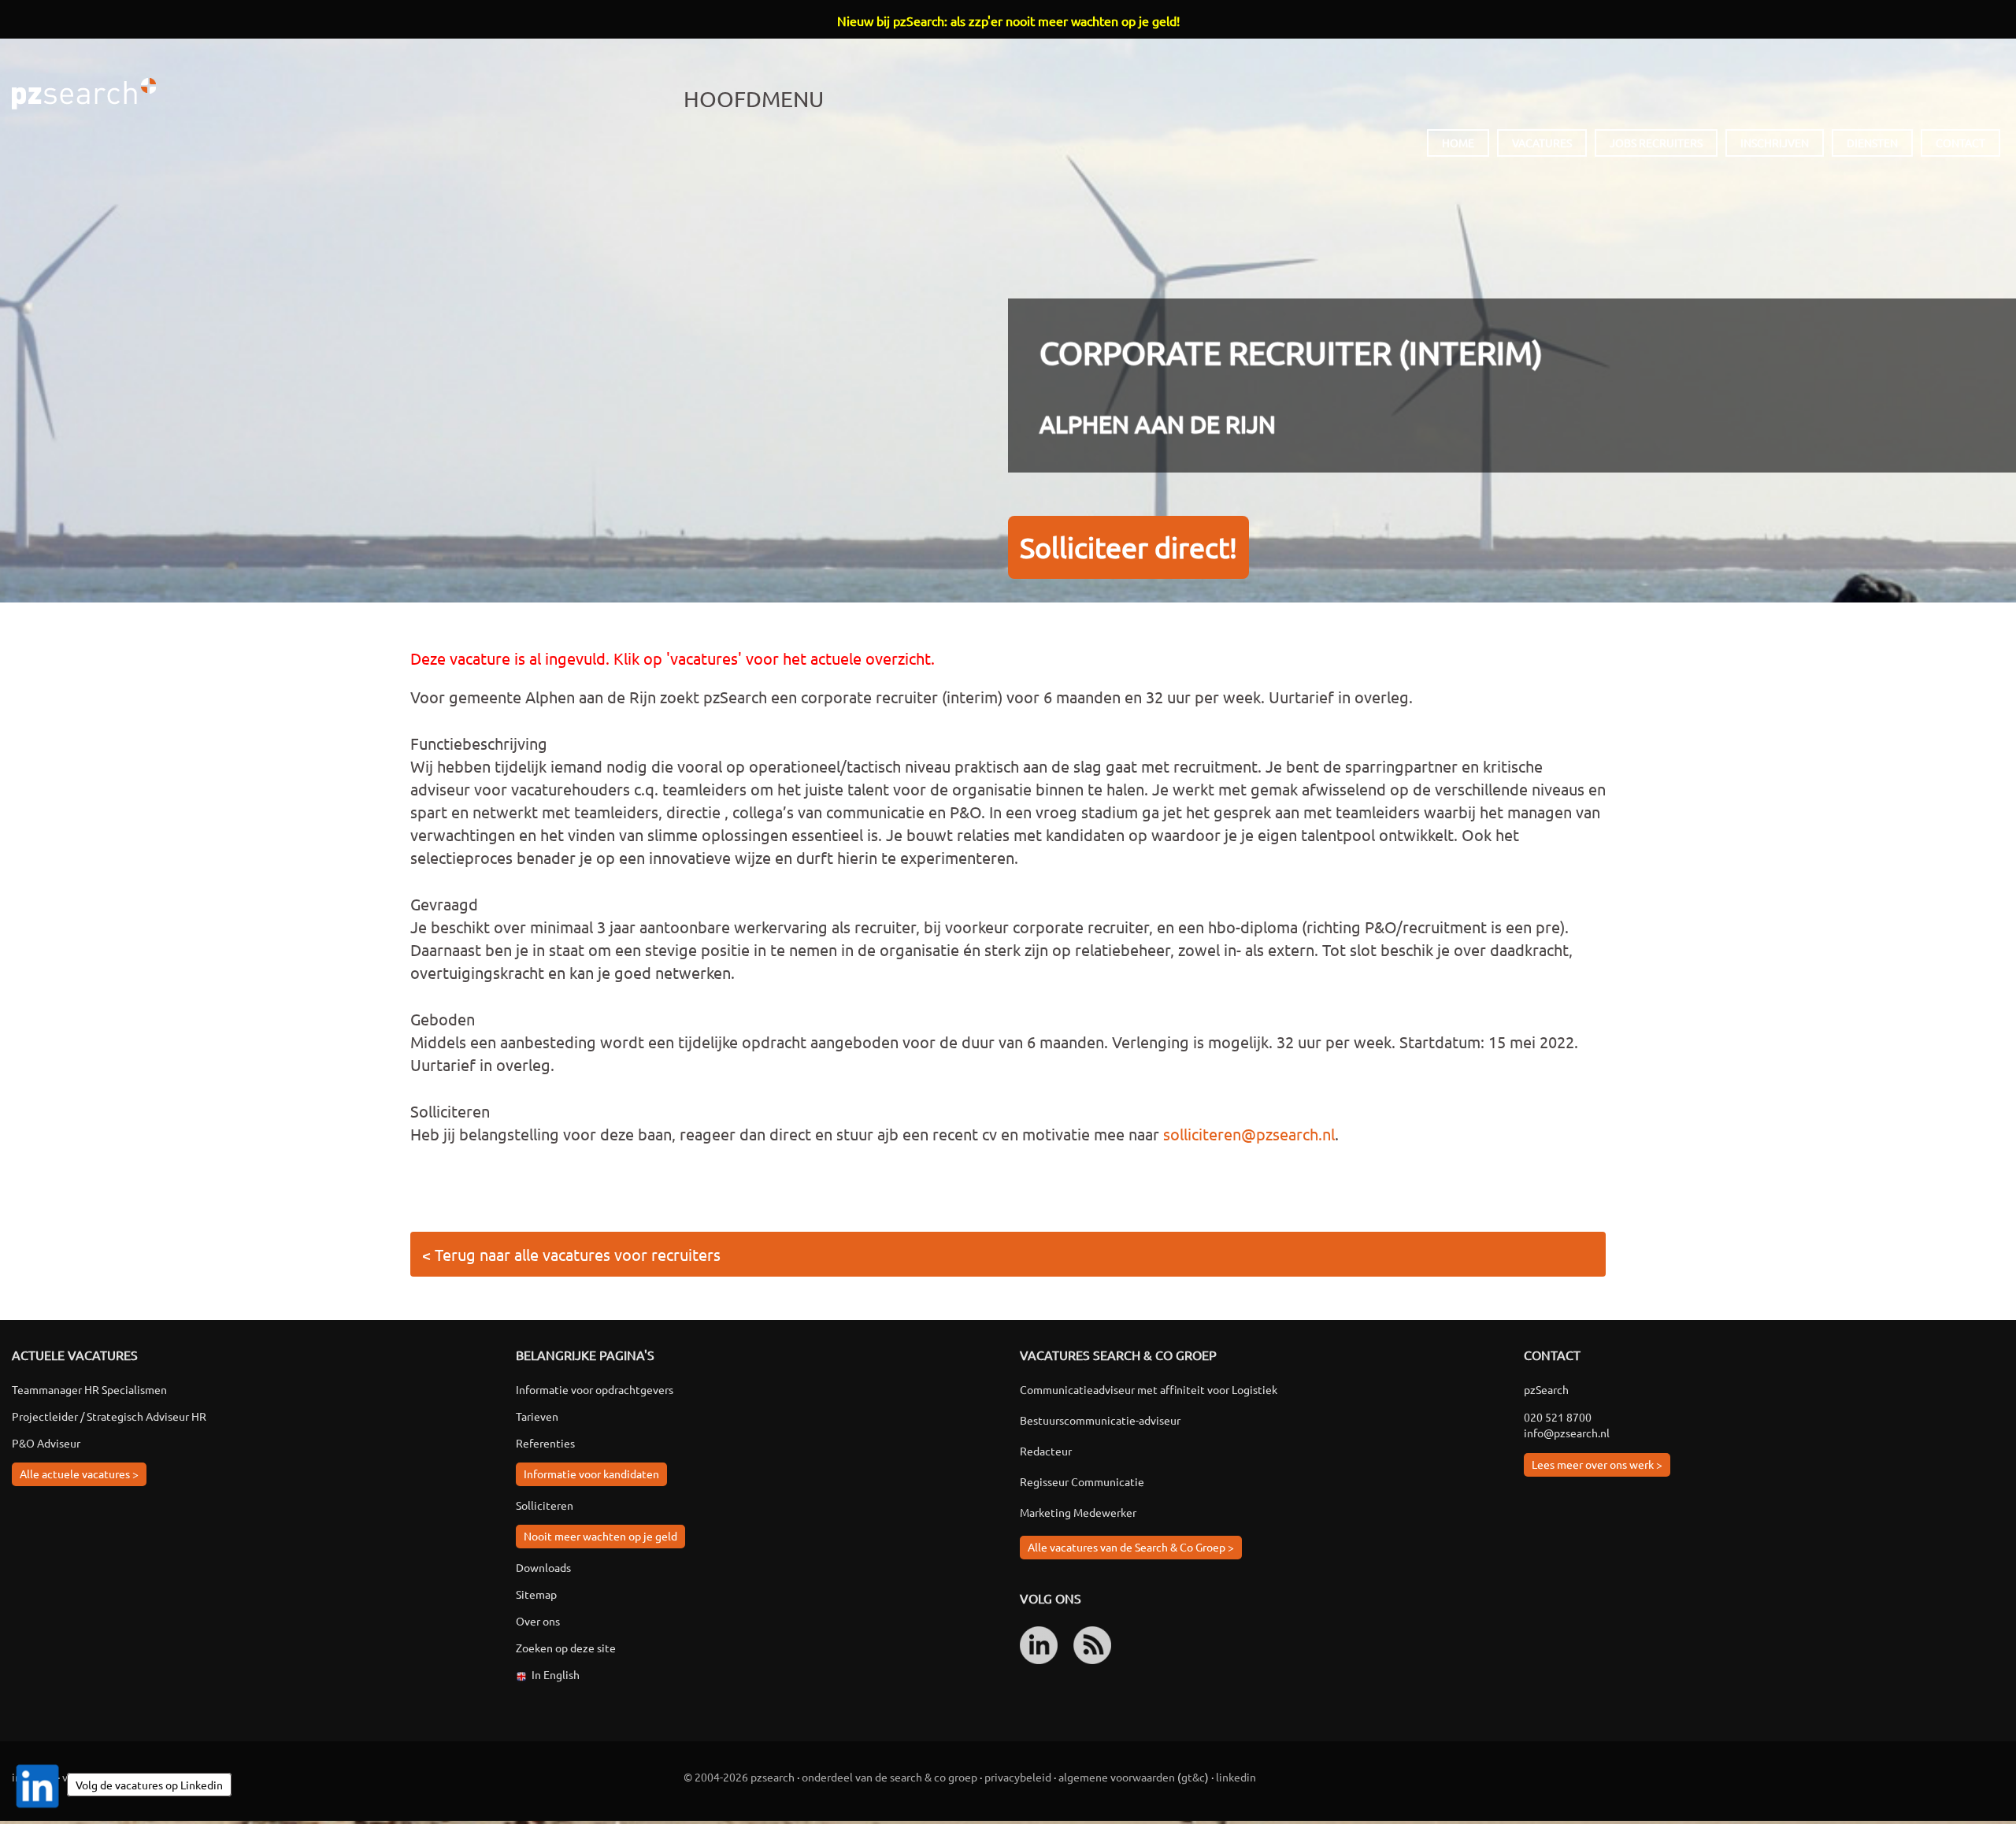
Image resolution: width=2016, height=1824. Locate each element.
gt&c (1193, 1777)
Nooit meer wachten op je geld (600, 1536)
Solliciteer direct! (1128, 547)
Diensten (1872, 143)
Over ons (538, 1621)
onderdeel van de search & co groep (889, 1777)
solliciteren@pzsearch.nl (1249, 1134)
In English (556, 1674)
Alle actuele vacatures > (79, 1474)
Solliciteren (545, 1505)
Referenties (545, 1443)
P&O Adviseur (46, 1443)
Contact (1960, 143)
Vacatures (1542, 143)
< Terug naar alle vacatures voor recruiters (571, 1254)
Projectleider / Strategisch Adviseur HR (109, 1416)
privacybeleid (1018, 1777)
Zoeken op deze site (566, 1648)
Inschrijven (1775, 143)
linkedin (1236, 1777)
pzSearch (84, 94)
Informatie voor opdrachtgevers (595, 1389)
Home (1458, 143)
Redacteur (1046, 1451)
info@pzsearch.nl (1567, 1433)
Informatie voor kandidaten (591, 1474)
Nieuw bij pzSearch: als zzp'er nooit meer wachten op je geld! (1008, 20)
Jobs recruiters (1656, 143)
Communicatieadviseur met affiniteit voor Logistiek (1149, 1389)
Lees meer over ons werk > (1597, 1464)
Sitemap (536, 1594)
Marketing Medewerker (1078, 1512)
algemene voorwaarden (1117, 1777)
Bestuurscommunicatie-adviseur (1100, 1420)
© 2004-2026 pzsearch (739, 1777)
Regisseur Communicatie (1082, 1481)
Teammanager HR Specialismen (89, 1389)
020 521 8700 (1558, 1417)
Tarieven (537, 1416)
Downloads (543, 1567)
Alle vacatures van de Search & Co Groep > (1131, 1547)
